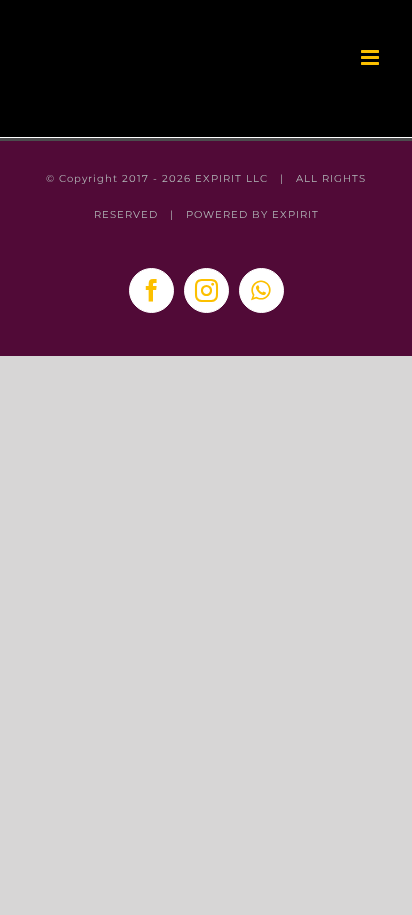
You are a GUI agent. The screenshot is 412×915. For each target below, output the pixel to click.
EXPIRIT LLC (231, 178)
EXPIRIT (295, 214)
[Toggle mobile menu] (371, 57)
